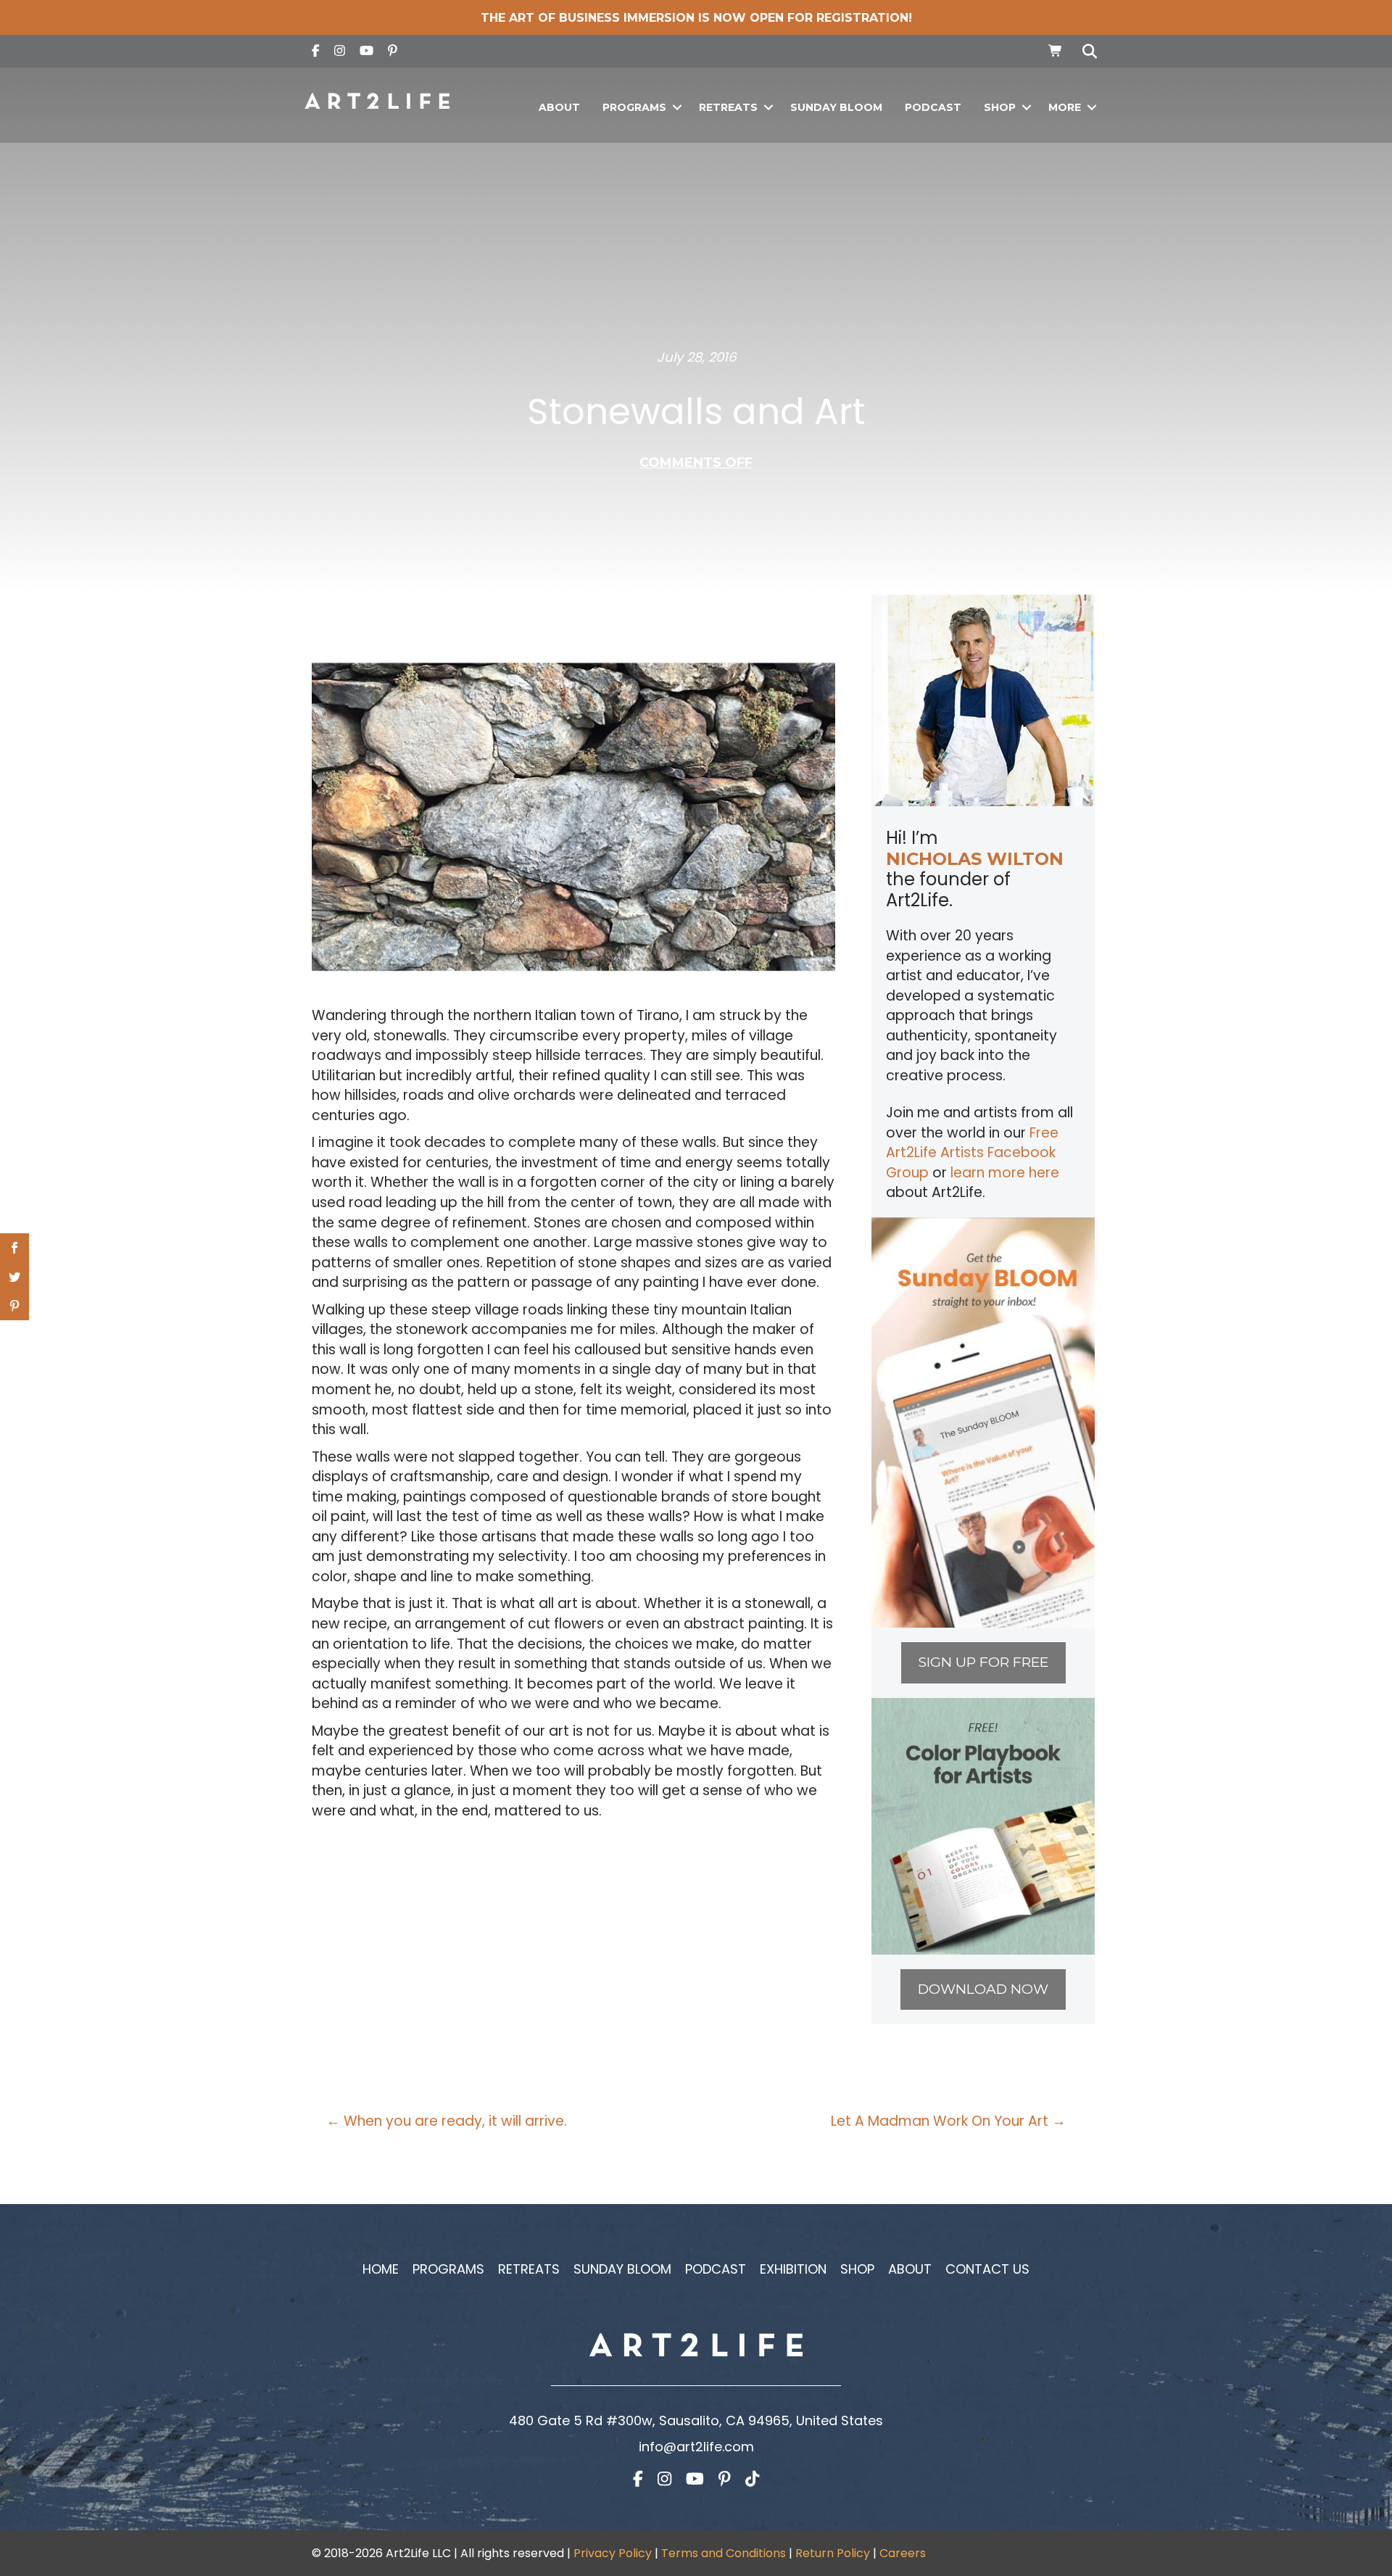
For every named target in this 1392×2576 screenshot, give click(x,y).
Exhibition (793, 2269)
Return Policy (833, 2553)
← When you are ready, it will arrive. (447, 2121)
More (1065, 107)
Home (381, 2269)
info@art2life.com (696, 2447)
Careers (903, 2553)
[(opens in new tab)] (983, 1421)
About (559, 107)
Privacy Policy (613, 2553)
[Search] (1086, 51)
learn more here (1005, 1173)
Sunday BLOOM (836, 107)
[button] (677, 108)
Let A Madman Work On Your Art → (948, 2121)
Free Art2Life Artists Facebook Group (972, 1153)
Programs (634, 107)
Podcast (933, 107)
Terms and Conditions (724, 2553)
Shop (1000, 107)
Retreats (728, 107)
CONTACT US (987, 2269)
